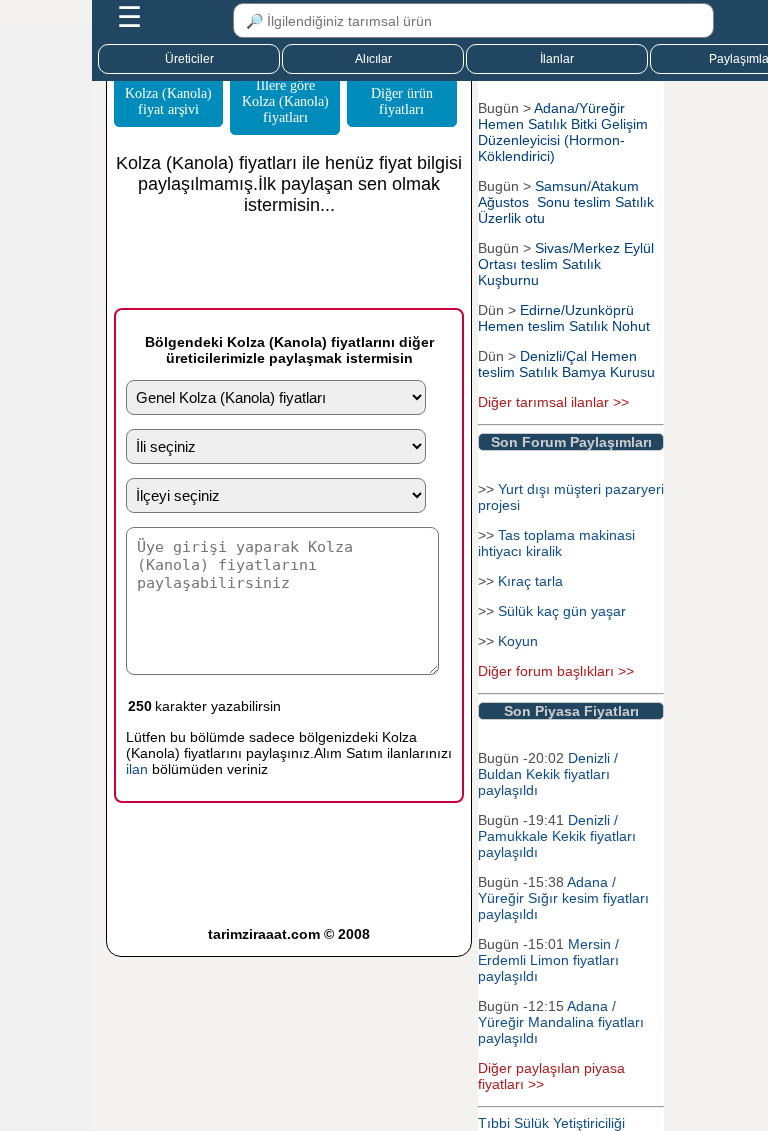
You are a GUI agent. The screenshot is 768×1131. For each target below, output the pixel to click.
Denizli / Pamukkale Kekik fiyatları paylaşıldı (557, 836)
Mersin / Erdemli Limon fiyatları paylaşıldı (548, 960)
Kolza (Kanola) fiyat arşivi (168, 101)
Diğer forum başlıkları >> (556, 671)
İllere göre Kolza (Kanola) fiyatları (285, 101)
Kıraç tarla (530, 581)
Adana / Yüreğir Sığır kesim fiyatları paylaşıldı (563, 898)
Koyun (518, 641)
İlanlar (557, 59)
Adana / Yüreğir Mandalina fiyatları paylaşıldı (561, 1022)
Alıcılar (373, 59)
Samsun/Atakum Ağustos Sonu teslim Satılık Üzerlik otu (566, 202)
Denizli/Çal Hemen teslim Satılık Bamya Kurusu (566, 364)
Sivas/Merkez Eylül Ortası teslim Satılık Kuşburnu (566, 264)
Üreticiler (189, 59)
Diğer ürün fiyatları (402, 101)
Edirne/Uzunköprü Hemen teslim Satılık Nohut (564, 318)
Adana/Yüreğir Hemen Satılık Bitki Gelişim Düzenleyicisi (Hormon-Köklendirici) (563, 132)
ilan (137, 769)
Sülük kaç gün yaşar (562, 611)
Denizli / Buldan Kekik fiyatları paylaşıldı (548, 774)
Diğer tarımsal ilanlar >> (553, 402)
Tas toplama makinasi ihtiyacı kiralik (556, 543)
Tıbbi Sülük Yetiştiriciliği (551, 1123)
